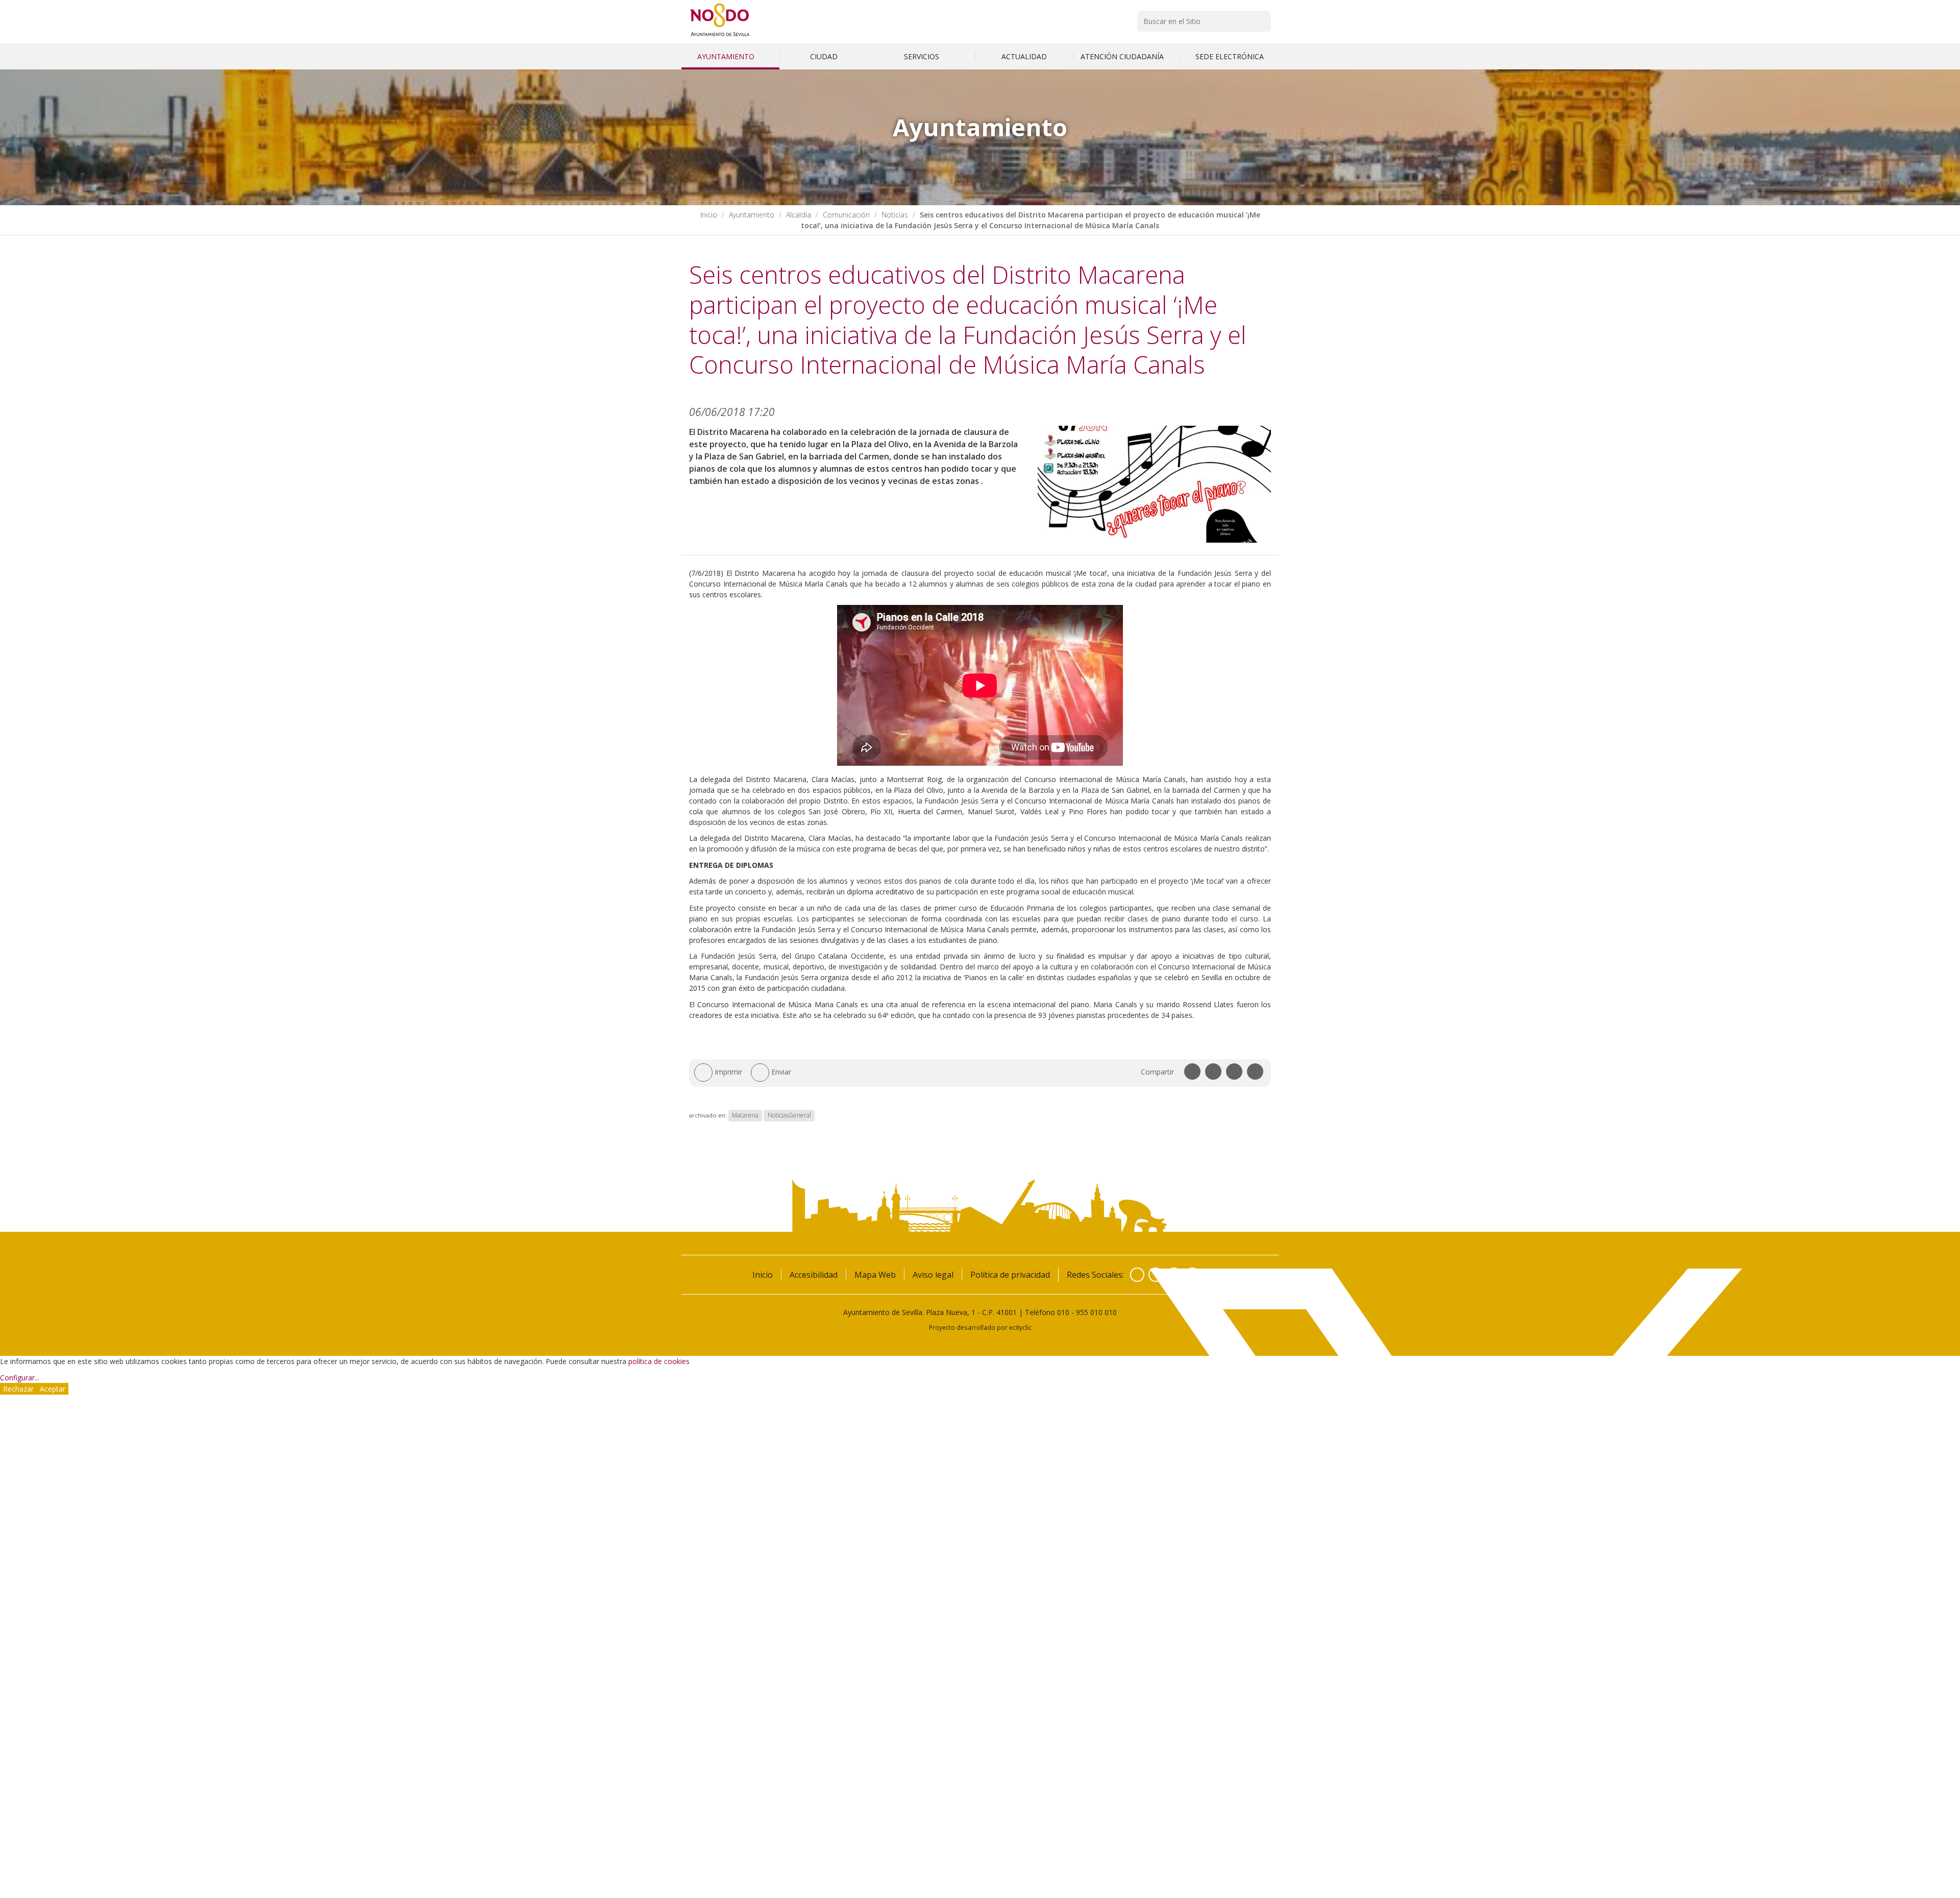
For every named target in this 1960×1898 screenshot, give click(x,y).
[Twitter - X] (1156, 1275)
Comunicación (846, 215)
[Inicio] (720, 36)
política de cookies (659, 1361)
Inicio (709, 215)
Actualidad (1024, 56)
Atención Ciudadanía (1123, 56)
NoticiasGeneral (789, 1115)
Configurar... (20, 1378)
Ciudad (825, 56)
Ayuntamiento (727, 56)
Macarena (745, 1115)
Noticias (895, 215)
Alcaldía (799, 215)
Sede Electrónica (1230, 56)
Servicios (923, 56)
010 (1063, 1312)
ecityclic (1020, 1327)
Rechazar (18, 1389)
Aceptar (53, 1389)
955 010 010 (1096, 1312)
